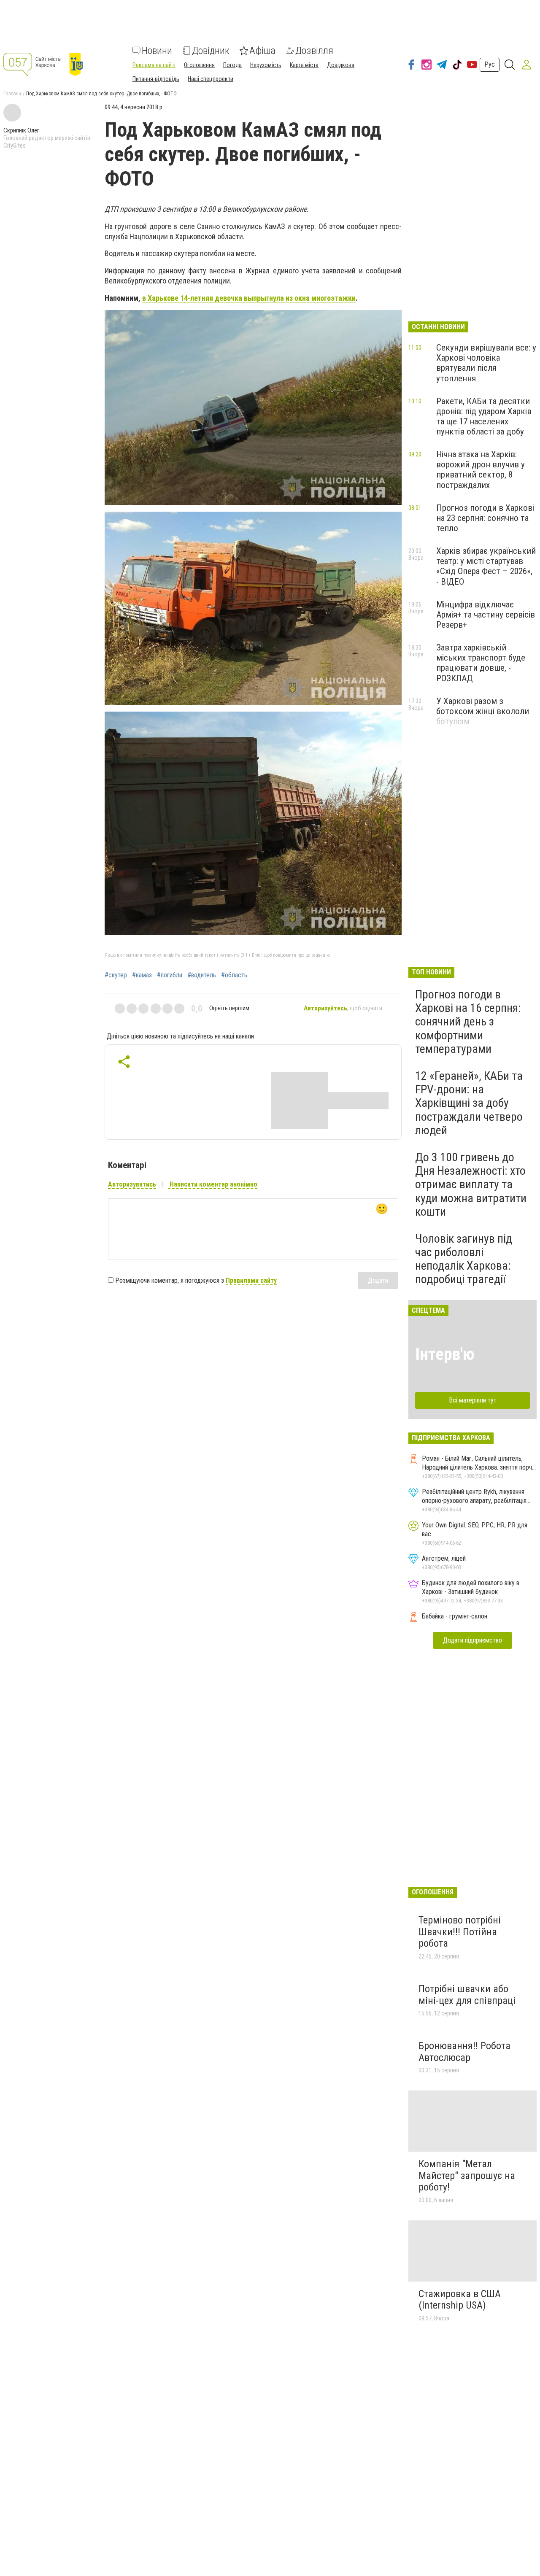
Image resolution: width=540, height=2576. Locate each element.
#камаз (142, 975)
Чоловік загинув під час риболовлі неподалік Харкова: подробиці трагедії (464, 1259)
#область (234, 975)
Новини (157, 51)
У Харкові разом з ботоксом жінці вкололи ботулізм (483, 711)
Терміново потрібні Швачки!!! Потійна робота (460, 1932)
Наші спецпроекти (211, 79)
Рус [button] (490, 64)
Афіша (262, 51)
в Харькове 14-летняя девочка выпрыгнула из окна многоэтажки (249, 298)
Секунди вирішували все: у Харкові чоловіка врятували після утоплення (486, 363)
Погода (232, 65)
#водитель (202, 975)
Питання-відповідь (156, 79)
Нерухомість (266, 65)
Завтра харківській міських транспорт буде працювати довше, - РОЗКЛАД (481, 663)
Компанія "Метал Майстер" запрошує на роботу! (467, 2175)
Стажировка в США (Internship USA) (460, 2300)
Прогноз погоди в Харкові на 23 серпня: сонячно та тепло (485, 518)
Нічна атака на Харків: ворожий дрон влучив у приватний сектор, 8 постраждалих (481, 469)
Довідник (211, 51)
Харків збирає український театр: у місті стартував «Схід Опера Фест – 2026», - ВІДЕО (486, 566)
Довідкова (341, 65)
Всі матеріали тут (473, 1400)
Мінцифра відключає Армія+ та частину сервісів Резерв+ (486, 615)
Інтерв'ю (445, 1354)
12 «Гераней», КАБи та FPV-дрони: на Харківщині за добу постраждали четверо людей (469, 1103)
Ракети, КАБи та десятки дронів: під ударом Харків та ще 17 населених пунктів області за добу (484, 416)
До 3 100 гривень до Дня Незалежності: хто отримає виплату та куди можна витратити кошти (471, 1184)
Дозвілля (314, 51)
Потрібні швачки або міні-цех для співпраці (467, 1995)
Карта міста (304, 65)
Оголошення (199, 65)
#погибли (170, 975)
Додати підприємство (472, 1640)
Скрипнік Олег (21, 130)
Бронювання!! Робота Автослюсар (464, 2052)
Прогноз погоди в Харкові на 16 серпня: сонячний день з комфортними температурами (468, 1022)
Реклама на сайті (154, 65)
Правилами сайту (251, 1280)
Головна (12, 94)
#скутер (116, 975)
